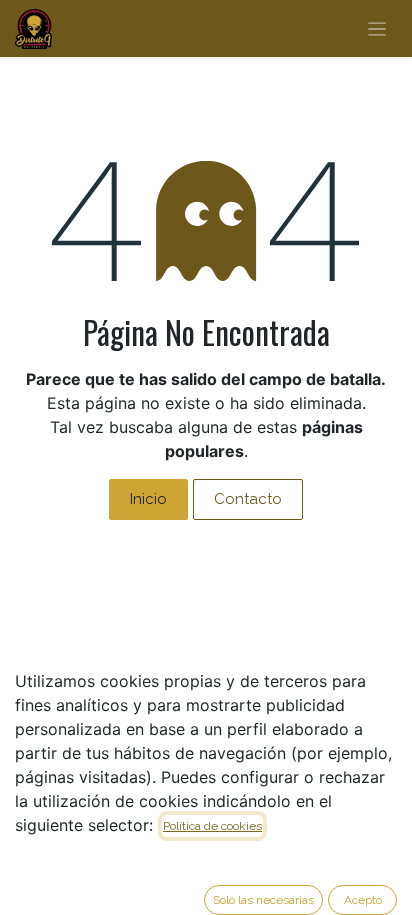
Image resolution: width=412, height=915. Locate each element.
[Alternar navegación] (377, 28)
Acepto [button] (363, 900)
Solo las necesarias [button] (263, 900)
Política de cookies (212, 826)
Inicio (148, 499)
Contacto (248, 499)
